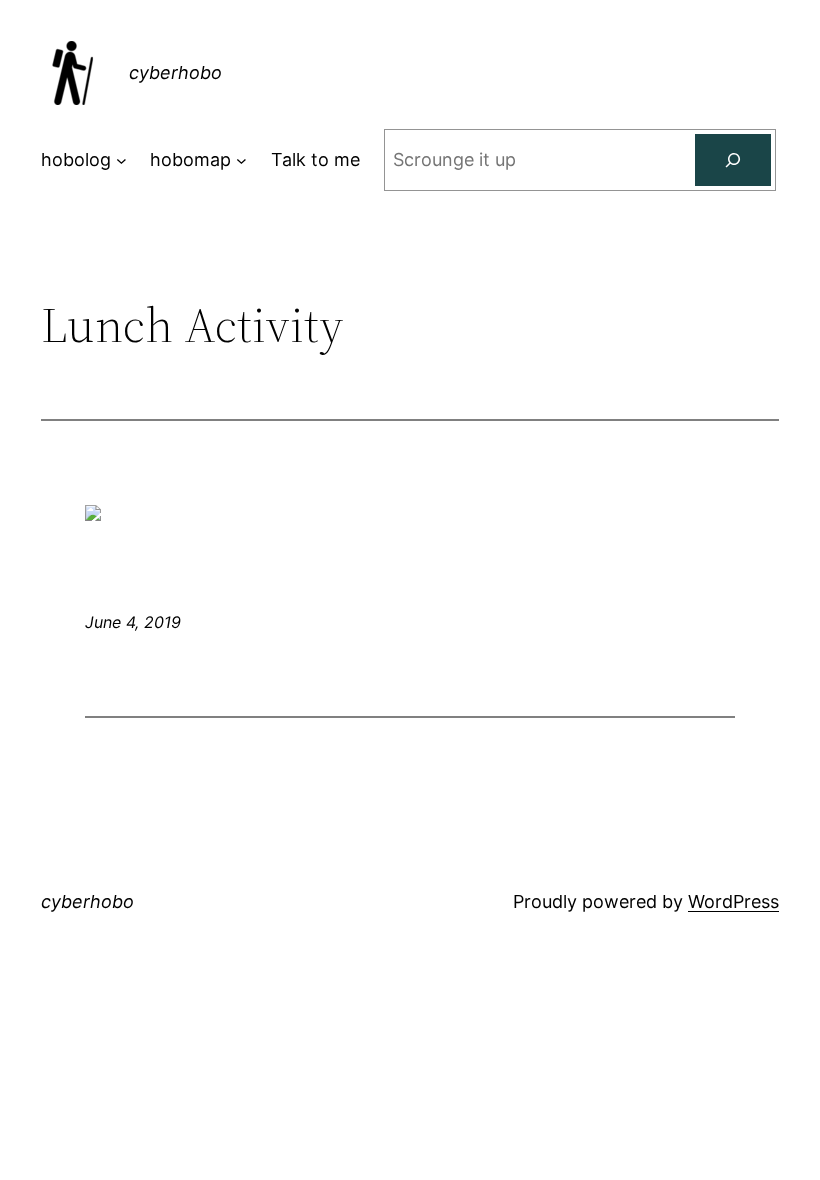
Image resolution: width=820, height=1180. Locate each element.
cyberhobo (175, 72)
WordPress (733, 901)
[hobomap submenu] (241, 160)
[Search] (733, 160)
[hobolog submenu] (121, 160)
